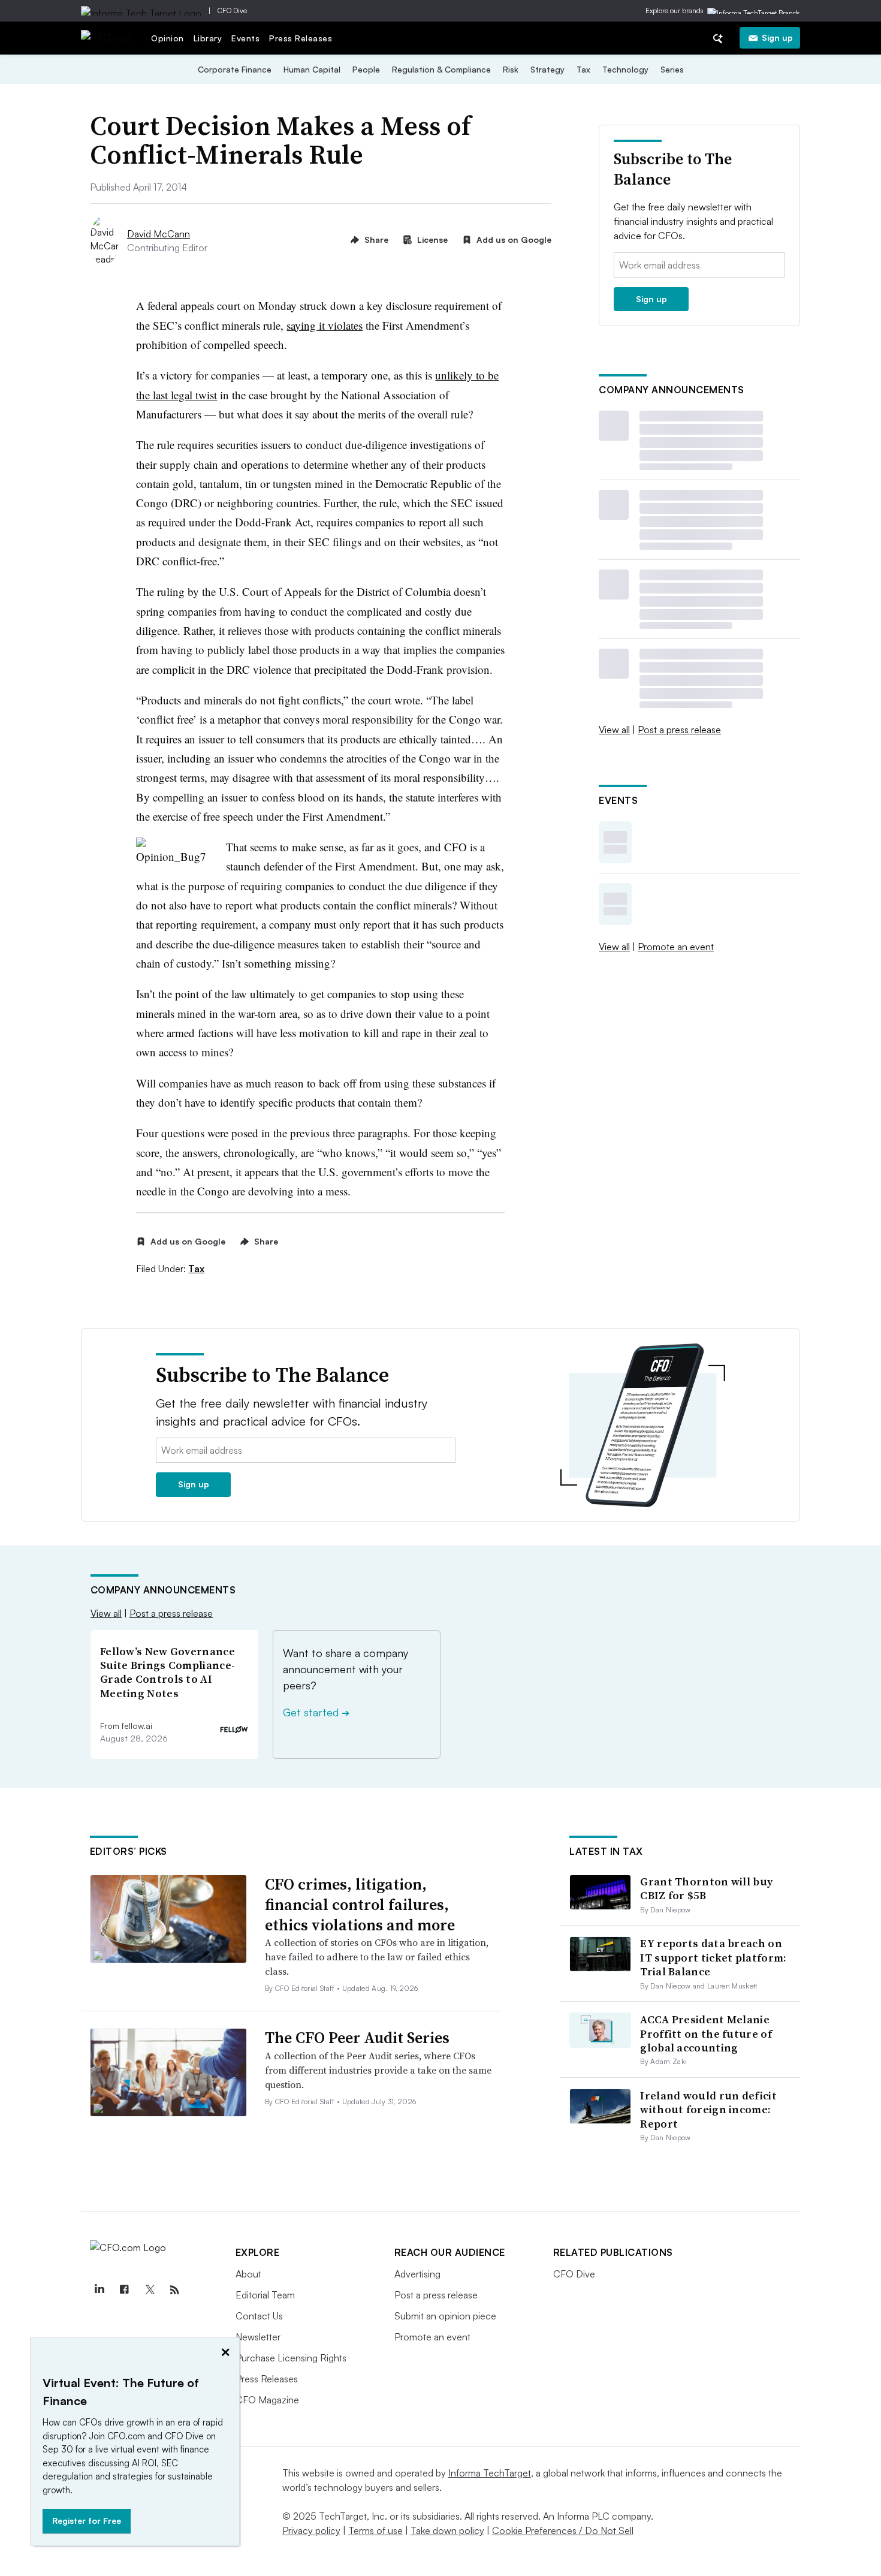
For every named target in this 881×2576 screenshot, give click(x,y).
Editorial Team (265, 2295)
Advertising (417, 2274)
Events (245, 38)
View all (614, 730)
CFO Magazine (267, 2400)
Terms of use (375, 2530)
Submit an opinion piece (445, 2316)
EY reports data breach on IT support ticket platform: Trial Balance (713, 1957)
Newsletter (258, 2337)
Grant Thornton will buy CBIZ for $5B (706, 1888)
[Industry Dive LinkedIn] (99, 2290)
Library (208, 38)
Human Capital (312, 69)
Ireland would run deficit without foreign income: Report (708, 2110)
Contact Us (259, 2316)
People (366, 69)
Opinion (168, 38)
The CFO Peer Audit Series (357, 2038)
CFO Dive (232, 10)
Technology (625, 69)
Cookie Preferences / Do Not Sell (563, 2530)
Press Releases (301, 38)
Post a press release (679, 730)
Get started (316, 1712)
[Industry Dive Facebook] (125, 2290)
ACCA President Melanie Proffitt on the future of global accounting (706, 2033)
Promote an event (676, 947)
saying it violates (325, 325)
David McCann (159, 234)
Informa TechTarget (490, 2473)
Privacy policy (311, 2530)
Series (672, 69)
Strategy (547, 69)
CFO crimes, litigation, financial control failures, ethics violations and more (360, 1905)
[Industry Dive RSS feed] (175, 2290)
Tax (583, 69)
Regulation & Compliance (441, 69)
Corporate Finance (235, 69)
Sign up (777, 37)
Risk (511, 69)
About (248, 2274)
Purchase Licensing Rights (291, 2358)
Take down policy (447, 2530)
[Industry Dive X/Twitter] (150, 2290)
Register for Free (87, 2521)
